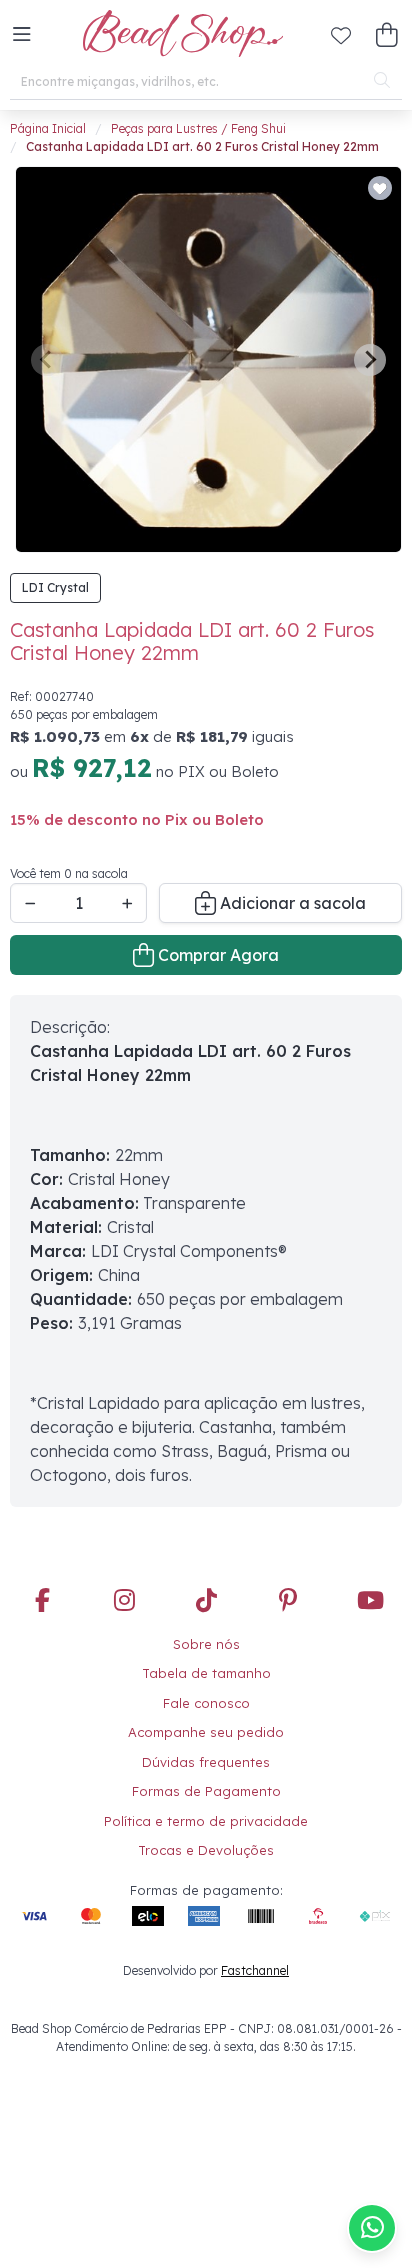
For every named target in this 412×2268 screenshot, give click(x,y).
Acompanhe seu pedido (206, 1732)
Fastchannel (255, 1970)
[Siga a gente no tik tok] (206, 1601)
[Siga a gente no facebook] (42, 1601)
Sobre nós (206, 1644)
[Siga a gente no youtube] (370, 1601)
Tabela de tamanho (206, 1673)
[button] (22, 35)
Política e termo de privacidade (206, 1821)
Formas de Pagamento (206, 1791)
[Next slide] (370, 360)
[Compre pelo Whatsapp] (372, 2228)
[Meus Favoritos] (341, 35)
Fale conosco (206, 1703)
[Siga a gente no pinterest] (288, 1601)
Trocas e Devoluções (206, 1850)
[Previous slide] (47, 360)
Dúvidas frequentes (206, 1762)
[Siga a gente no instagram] (124, 1601)
